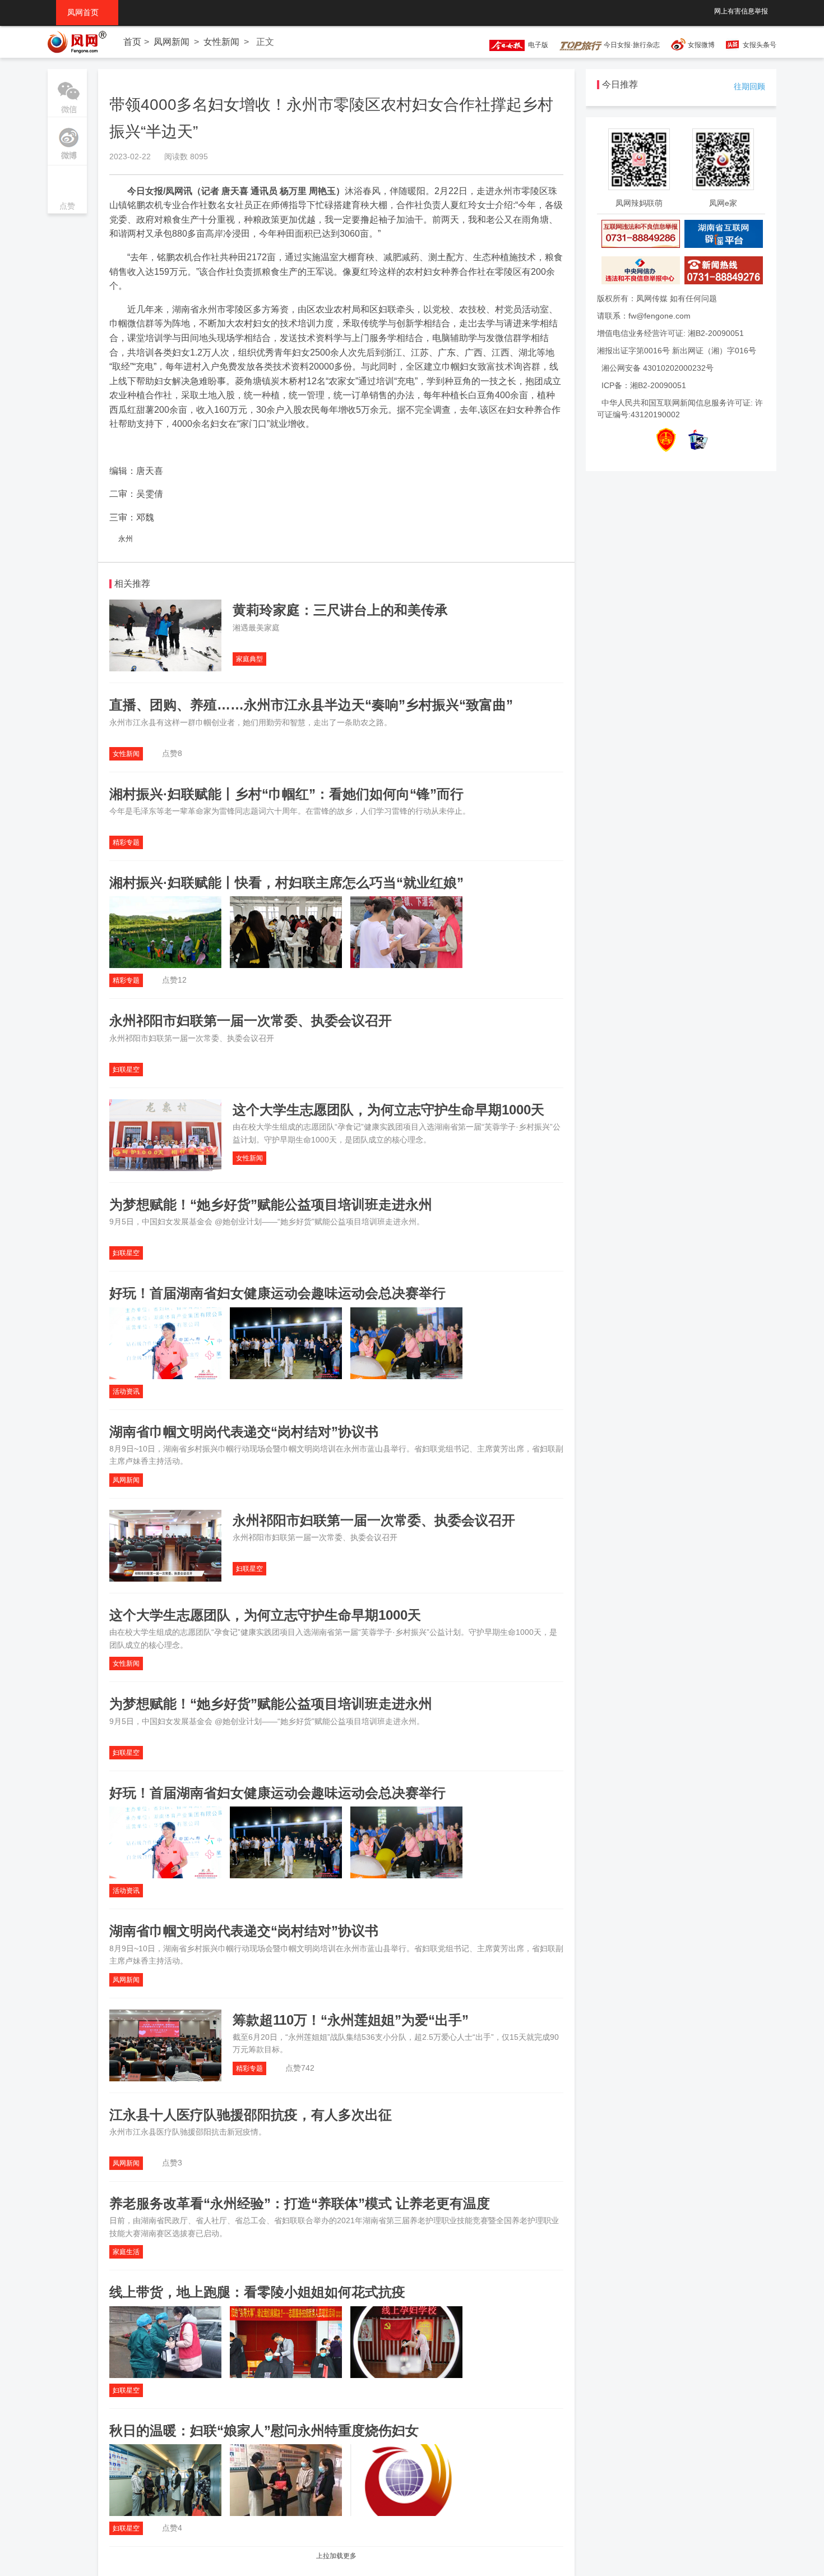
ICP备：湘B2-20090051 (644, 385)
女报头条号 (760, 45)
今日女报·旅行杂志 (631, 45)
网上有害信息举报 (741, 11)
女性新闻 (221, 42)
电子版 (536, 45)
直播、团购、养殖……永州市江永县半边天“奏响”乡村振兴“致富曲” (311, 705)
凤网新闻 (172, 42)
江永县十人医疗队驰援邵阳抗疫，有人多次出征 (251, 2115)
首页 (132, 42)
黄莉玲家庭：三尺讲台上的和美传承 (340, 610)
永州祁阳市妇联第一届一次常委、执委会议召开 (251, 1020)
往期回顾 (749, 86)
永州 (126, 539)
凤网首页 (87, 12)
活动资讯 (126, 1391)
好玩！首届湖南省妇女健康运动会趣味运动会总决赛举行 (277, 1293)
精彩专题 (126, 842)
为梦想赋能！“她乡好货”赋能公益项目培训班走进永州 (271, 1204)
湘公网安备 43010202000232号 (658, 368)
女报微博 (701, 45)
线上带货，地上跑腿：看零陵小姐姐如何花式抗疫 (257, 2292)
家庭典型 (249, 659)
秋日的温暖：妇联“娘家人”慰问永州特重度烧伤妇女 (264, 2430)
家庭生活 (126, 2252)
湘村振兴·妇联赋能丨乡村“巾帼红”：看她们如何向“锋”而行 (286, 794)
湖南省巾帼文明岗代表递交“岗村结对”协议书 (244, 1432)
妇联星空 (126, 1070)
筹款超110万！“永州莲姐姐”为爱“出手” (351, 2020)
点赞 (67, 190)
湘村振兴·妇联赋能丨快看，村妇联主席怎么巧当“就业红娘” (286, 883)
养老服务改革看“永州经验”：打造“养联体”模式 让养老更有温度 (300, 2203)
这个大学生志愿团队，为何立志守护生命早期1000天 (388, 1110)
